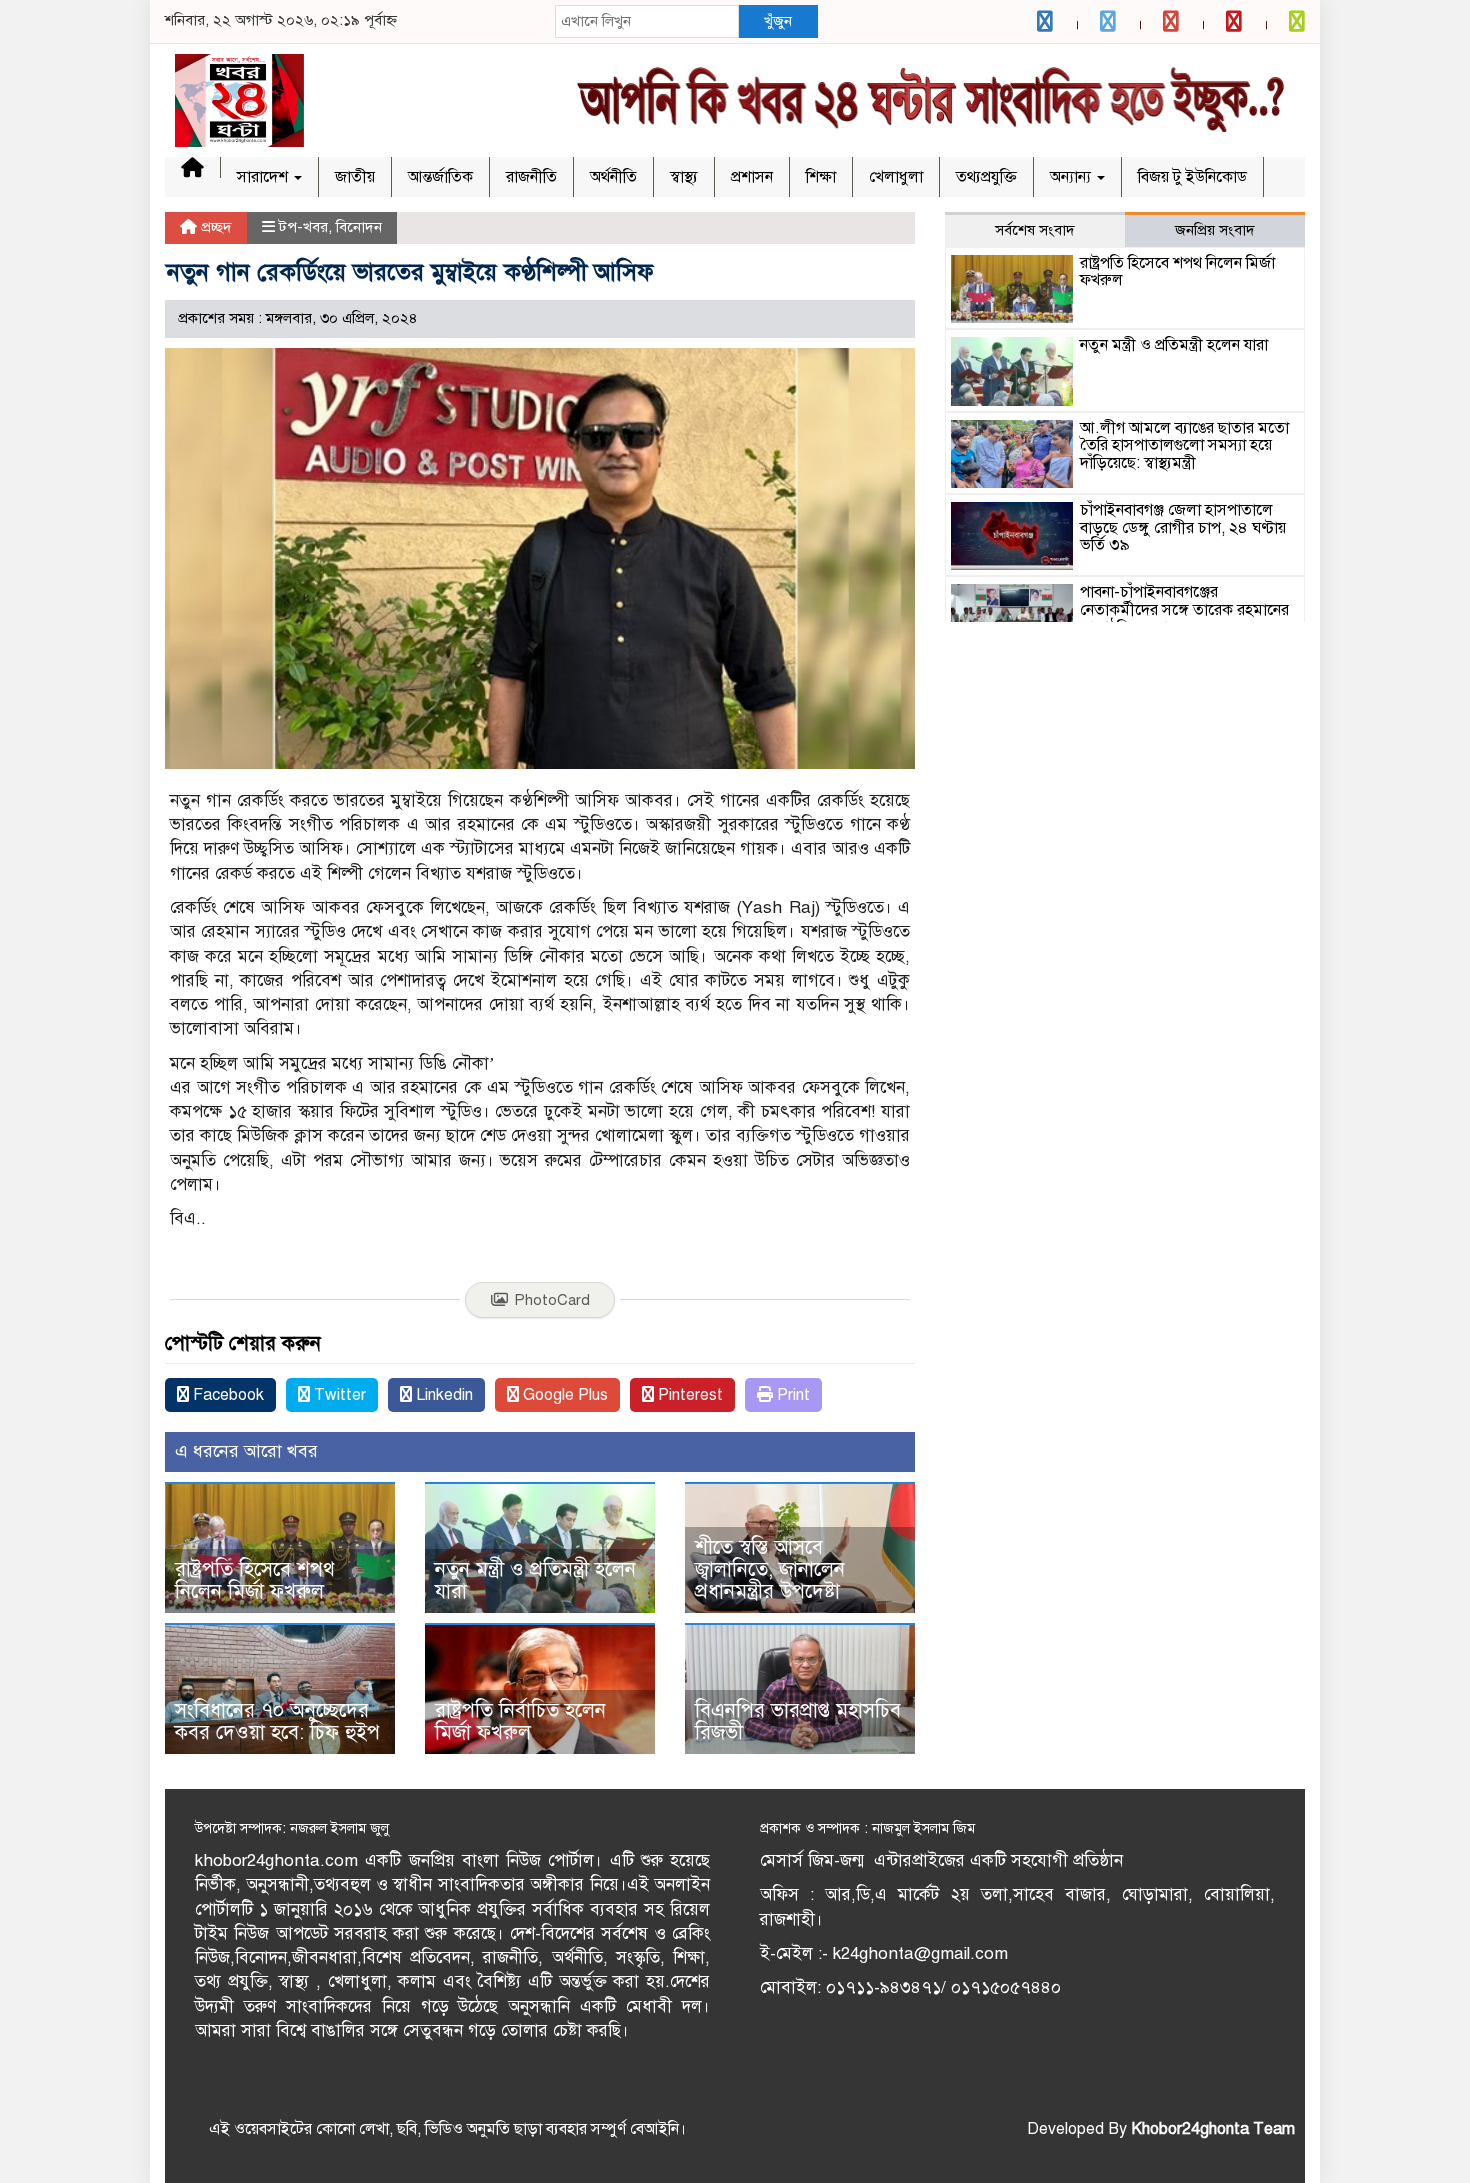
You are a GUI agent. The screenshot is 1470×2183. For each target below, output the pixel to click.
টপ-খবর (303, 227)
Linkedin (442, 1395)
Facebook (226, 1395)
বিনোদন (359, 227)
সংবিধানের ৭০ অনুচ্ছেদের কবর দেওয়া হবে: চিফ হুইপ (277, 1721)
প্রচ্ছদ (214, 227)
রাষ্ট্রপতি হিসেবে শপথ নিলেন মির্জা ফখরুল (255, 1580)
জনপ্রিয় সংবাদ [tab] (1215, 230)
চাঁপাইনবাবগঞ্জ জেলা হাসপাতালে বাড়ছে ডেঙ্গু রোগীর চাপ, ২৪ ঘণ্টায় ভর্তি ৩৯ (1183, 527)
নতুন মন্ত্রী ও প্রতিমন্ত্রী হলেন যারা (535, 1580)
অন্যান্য (1072, 177)
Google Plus (563, 1395)
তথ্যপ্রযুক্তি (986, 177)
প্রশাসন (752, 177)
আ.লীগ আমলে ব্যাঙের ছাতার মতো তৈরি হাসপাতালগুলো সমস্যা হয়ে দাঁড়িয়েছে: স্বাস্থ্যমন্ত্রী (1184, 445)
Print (791, 1395)
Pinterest (688, 1395)
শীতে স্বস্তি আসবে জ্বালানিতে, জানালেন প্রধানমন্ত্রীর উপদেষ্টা (770, 1569)
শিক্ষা (821, 177)
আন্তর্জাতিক (440, 177)
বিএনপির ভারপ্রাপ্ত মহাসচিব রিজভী (798, 1721)
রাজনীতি (531, 177)
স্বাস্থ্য (684, 177)
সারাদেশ (264, 177)
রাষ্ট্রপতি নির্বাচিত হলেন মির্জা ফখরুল (520, 1721)
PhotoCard (552, 1300)
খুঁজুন (778, 21)
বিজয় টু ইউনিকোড (1192, 177)
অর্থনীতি (613, 177)
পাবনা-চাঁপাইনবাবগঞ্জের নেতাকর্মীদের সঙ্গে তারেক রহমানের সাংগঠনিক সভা (1184, 609)
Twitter (338, 1395)
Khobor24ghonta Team (1213, 2129)
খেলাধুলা (896, 177)
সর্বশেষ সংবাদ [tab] (1035, 230)
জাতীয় (355, 177)
